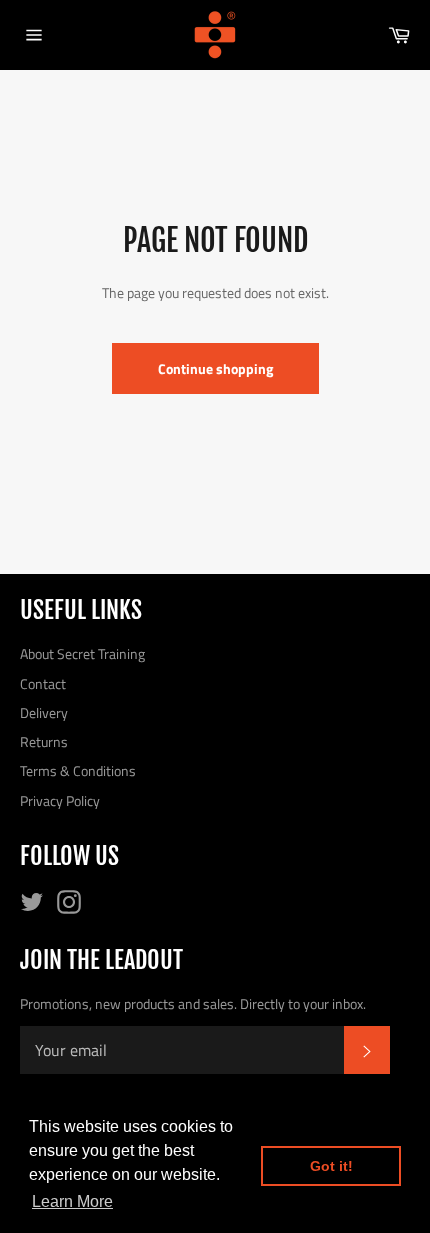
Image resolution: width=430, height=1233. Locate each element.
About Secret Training (82, 653)
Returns (44, 741)
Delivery (44, 712)
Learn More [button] (72, 1201)
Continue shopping (215, 368)
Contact (43, 683)
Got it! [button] (331, 1166)
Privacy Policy (60, 800)
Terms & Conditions (78, 770)
